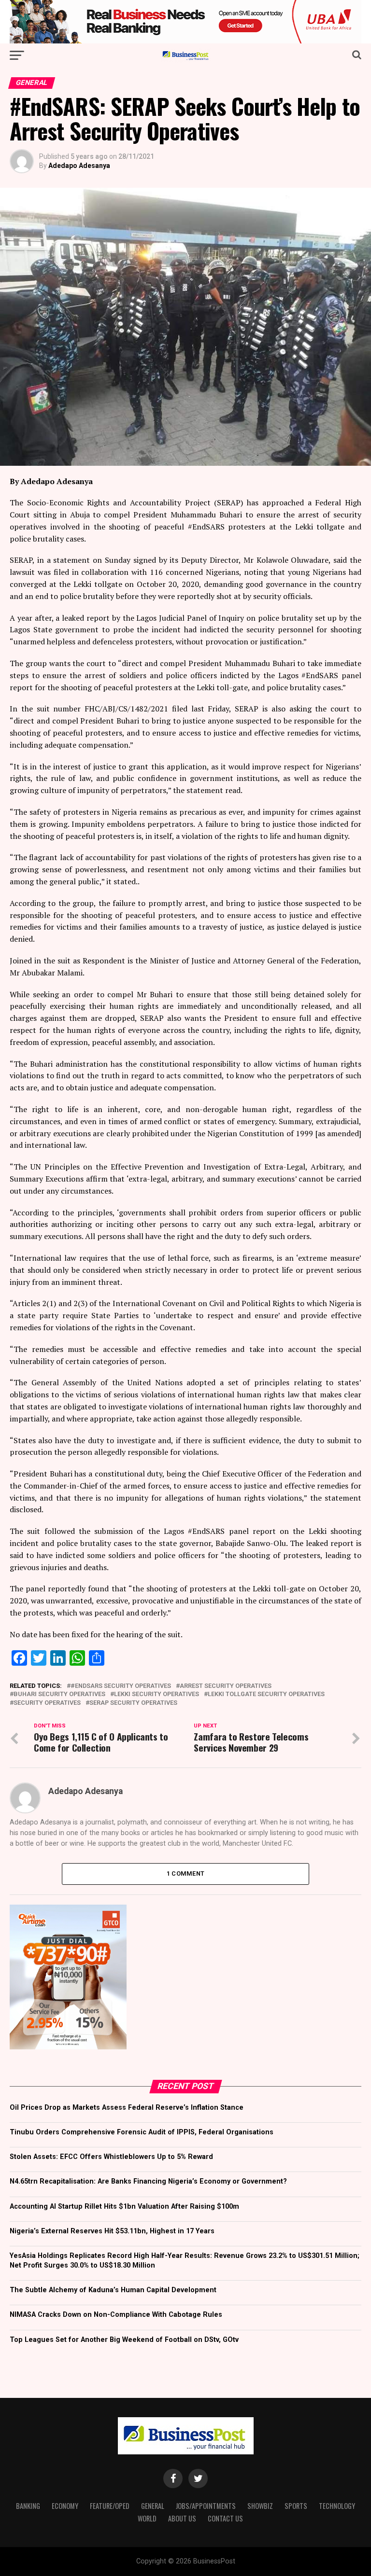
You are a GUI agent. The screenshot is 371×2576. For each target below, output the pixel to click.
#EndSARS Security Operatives (121, 1686)
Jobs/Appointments (206, 2506)
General (153, 2506)
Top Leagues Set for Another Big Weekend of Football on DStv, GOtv (124, 2340)
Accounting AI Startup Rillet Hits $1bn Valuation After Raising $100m (124, 2207)
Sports (296, 2506)
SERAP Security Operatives (133, 1703)
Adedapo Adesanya (79, 166)
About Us (182, 2518)
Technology (337, 2506)
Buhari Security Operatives (59, 1694)
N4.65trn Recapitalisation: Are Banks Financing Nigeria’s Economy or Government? (148, 2181)
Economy (65, 2506)
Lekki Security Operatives (157, 1694)
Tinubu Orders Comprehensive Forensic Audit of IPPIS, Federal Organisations (142, 2132)
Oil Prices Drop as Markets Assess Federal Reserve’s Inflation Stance (127, 2108)
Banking (28, 2506)
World (147, 2518)
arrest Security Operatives (226, 1686)
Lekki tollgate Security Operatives (266, 1694)
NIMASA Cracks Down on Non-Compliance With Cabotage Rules (116, 2315)
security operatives (47, 1703)
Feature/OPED (110, 2506)
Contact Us (225, 2518)
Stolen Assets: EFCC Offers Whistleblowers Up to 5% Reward (111, 2157)
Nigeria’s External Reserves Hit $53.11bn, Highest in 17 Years (112, 2231)
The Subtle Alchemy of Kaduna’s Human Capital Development (113, 2290)
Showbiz (260, 2506)
